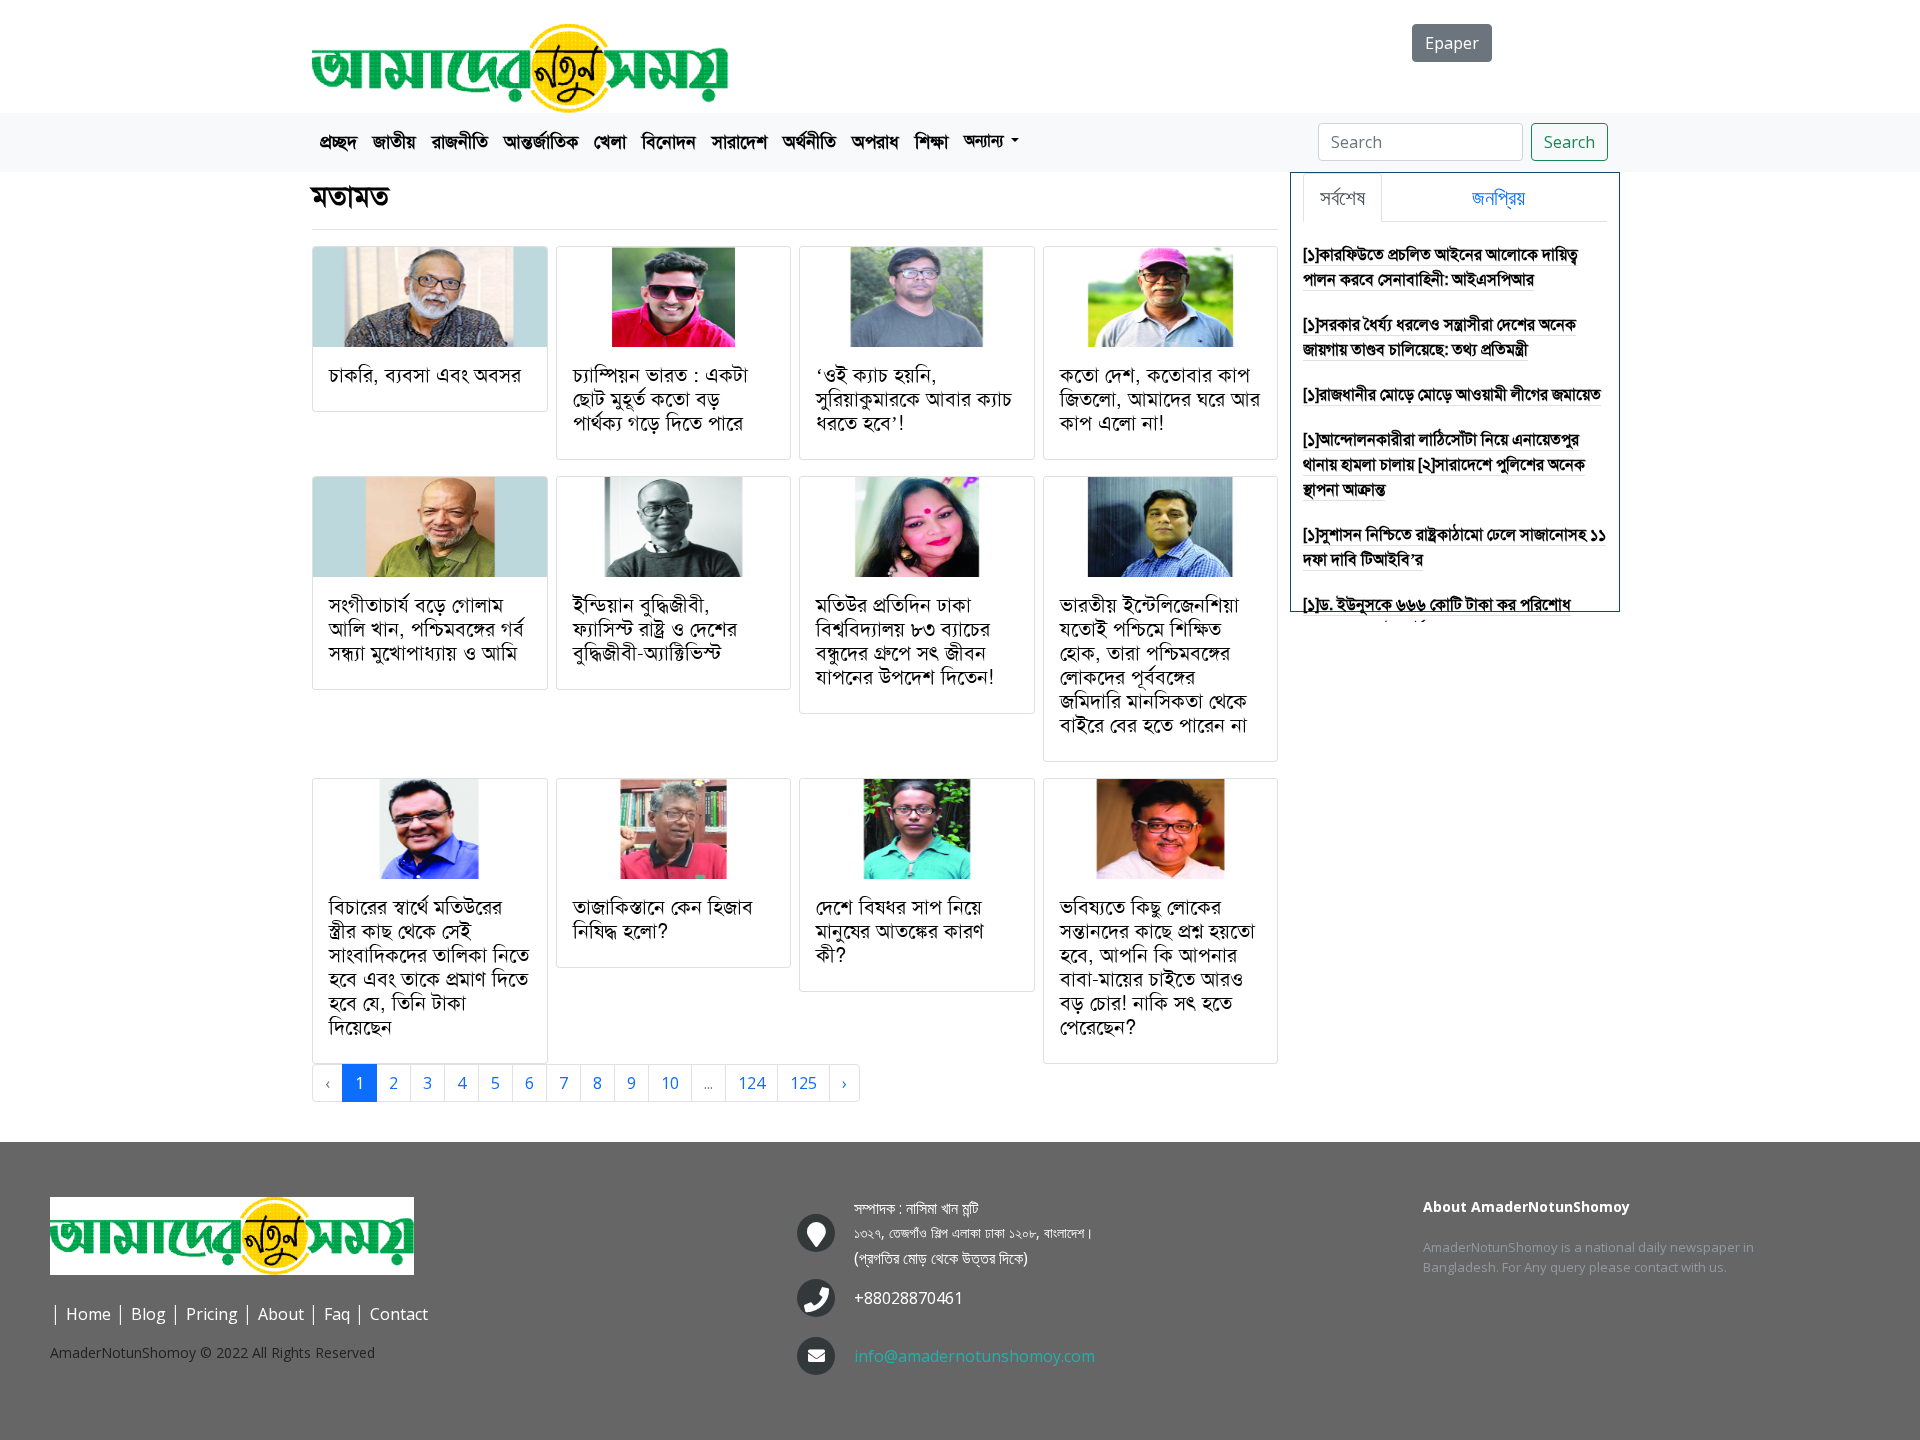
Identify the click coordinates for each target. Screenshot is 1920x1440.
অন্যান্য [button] (985, 140)
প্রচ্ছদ (338, 142)
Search (1569, 142)
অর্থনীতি (809, 142)
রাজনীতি (460, 142)
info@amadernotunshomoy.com (974, 1356)
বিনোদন (669, 142)
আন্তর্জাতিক (541, 142)
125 (803, 1083)
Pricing (212, 1314)
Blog (148, 1314)
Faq (337, 1314)
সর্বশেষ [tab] (1342, 197)
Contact (399, 1314)
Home (88, 1314)
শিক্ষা (931, 142)
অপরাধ (875, 142)
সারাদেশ (739, 142)
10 (670, 1083)
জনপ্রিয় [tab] (1498, 197)
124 (751, 1083)
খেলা (610, 142)
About (281, 1314)
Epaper (1452, 43)
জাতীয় (394, 142)
